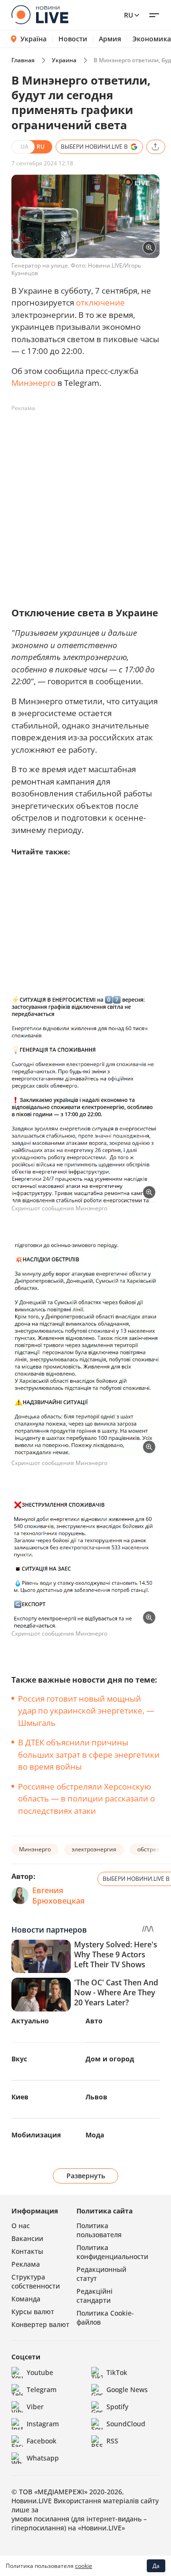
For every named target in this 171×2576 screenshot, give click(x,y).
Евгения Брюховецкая (58, 1896)
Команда (26, 2299)
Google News (127, 2389)
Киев (20, 2097)
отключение (100, 302)
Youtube (40, 2372)
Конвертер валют (40, 2324)
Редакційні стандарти (95, 2296)
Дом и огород (110, 2059)
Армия (110, 39)
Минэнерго (33, 383)
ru (128, 15)
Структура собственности (36, 2281)
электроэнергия (94, 1849)
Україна (33, 39)
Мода (95, 2135)
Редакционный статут (101, 2274)
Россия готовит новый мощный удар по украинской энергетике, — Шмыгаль (86, 1711)
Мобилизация (36, 2135)
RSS (112, 2441)
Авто (94, 2021)
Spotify (117, 2407)
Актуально (30, 2021)
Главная (23, 60)
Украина (64, 60)
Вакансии (27, 2238)
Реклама (26, 2264)
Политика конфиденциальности (112, 2252)
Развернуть (86, 2176)
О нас (21, 2226)
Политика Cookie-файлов (105, 2317)
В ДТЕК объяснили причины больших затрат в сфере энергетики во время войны (89, 1754)
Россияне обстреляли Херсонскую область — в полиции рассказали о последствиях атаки (86, 1799)
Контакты (27, 2251)
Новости (73, 39)
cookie (84, 2566)
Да (156, 2566)
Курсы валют (33, 2312)
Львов (96, 2097)
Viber (35, 2407)
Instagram (43, 2424)
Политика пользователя (99, 2230)
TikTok (117, 2372)
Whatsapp (43, 2458)
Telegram (42, 2389)
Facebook (42, 2441)
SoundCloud (126, 2424)
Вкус (19, 2059)
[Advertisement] (85, 501)
